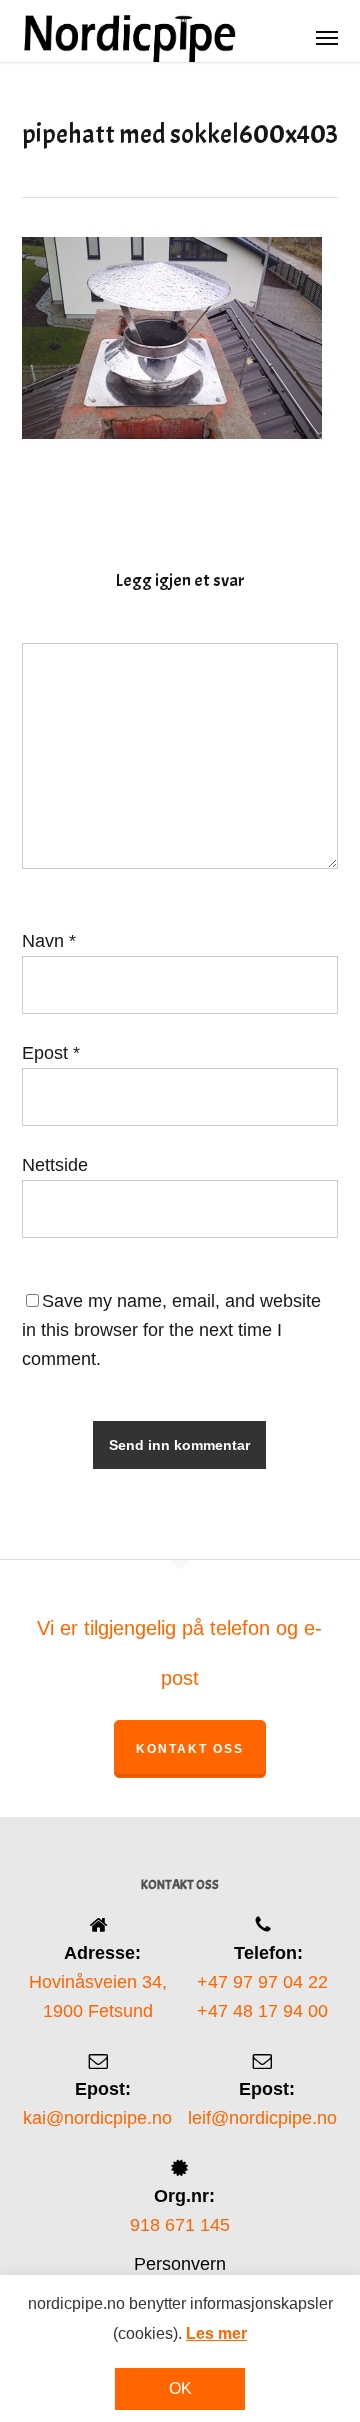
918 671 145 (180, 2225)
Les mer (216, 2333)
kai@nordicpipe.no (97, 2118)
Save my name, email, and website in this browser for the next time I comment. (171, 1330)
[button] (327, 37)
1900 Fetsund (98, 2011)
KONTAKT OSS (190, 1749)
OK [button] (180, 2388)
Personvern (180, 2264)
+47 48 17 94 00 (262, 2011)
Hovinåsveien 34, (98, 1982)
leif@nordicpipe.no (262, 2118)
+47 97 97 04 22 (262, 1982)
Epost (51, 1053)
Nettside (55, 1165)
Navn (49, 941)
